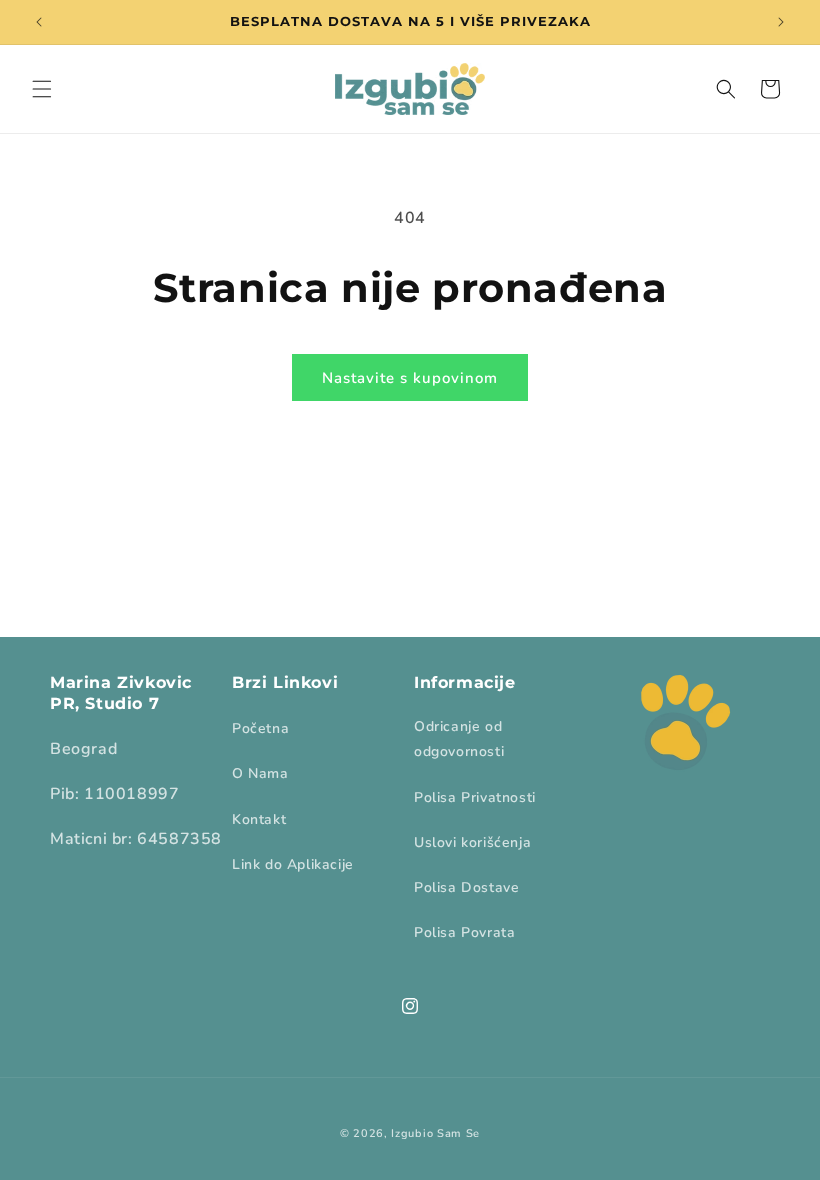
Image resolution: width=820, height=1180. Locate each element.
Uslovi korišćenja (472, 842)
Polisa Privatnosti (475, 797)
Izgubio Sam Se (435, 1133)
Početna (260, 728)
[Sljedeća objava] (781, 22)
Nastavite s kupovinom (410, 378)
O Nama (260, 773)
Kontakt (259, 819)
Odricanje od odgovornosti (459, 739)
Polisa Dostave (466, 887)
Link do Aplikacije (293, 864)
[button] (42, 89)
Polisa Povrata (464, 932)
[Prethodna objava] (39, 22)
